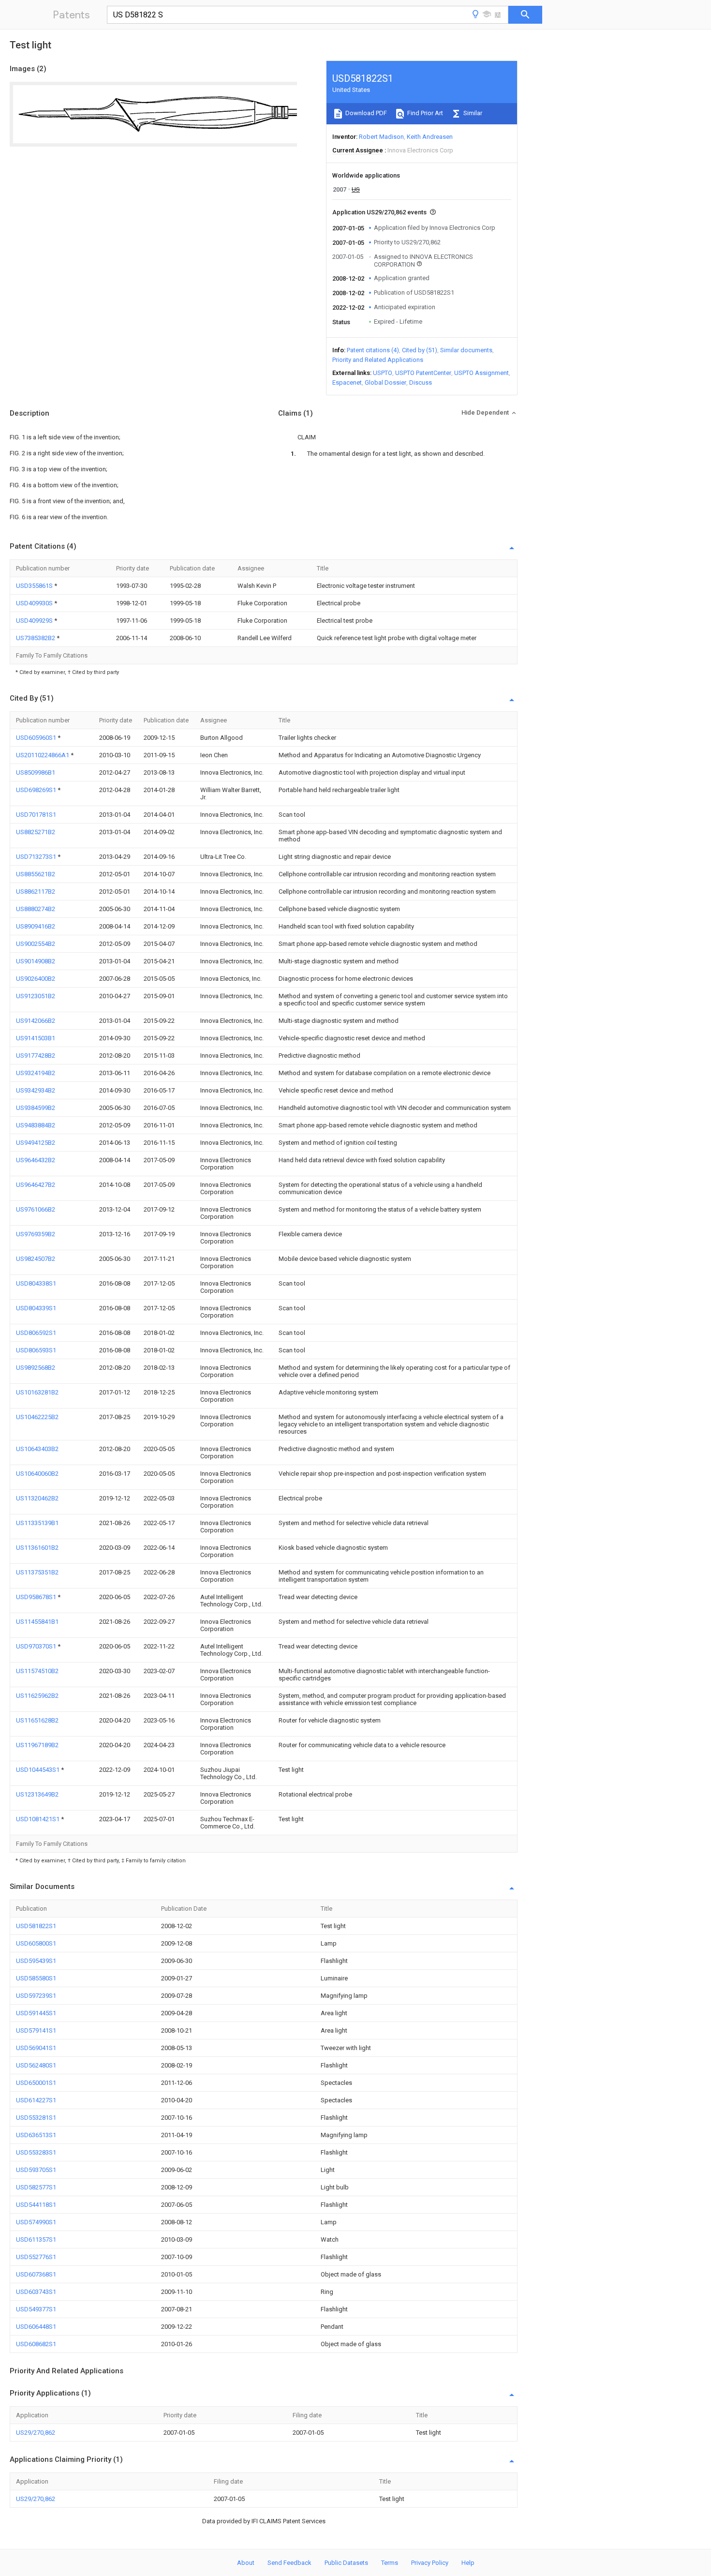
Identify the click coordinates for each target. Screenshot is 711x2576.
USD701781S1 (36, 815)
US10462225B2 (37, 1417)
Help (468, 2563)
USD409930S (35, 603)
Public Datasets (346, 2563)
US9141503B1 (36, 1038)
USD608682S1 (36, 2344)
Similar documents (466, 350)
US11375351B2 (37, 1572)
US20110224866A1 (43, 755)
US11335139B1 (37, 1523)
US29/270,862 (36, 2433)
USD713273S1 (37, 857)
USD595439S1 (36, 1961)
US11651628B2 (37, 1720)
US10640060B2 (37, 1474)
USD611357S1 (36, 2239)
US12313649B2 (37, 1794)
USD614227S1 (36, 2100)
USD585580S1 (36, 1978)
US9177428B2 (36, 1056)
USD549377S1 (36, 2309)
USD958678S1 (37, 1597)
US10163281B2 (37, 1392)
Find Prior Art (424, 113)
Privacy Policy (430, 2563)
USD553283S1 (36, 2152)
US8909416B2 (36, 926)
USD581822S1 (36, 1926)
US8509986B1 (36, 772)
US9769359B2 (36, 1234)
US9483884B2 (36, 1125)
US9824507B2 (36, 1259)
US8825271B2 (36, 832)
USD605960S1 (37, 738)
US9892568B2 (36, 1368)
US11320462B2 (37, 1498)
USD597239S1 (36, 1996)
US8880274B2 (36, 909)
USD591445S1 (36, 2013)
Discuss (421, 382)
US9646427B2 (36, 1185)
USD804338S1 (36, 1283)
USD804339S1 (36, 1308)
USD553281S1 (36, 2118)
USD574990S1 (36, 2222)
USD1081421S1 (38, 1819)
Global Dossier (385, 382)
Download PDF (365, 113)
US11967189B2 (37, 1745)
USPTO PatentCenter (423, 373)
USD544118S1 (36, 2205)
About (246, 2563)
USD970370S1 (37, 1646)
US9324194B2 (36, 1073)
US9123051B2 (36, 996)
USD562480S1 (36, 2065)
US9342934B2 (36, 1090)
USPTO (383, 373)
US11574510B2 (37, 1671)
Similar (472, 113)
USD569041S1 (36, 2048)
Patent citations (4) (373, 350)
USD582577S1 (36, 2187)
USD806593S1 (36, 1350)
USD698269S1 (37, 790)
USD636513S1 (36, 2135)
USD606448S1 (36, 2327)
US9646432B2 (36, 1160)
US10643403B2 (37, 1449)
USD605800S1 (36, 1943)
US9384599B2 (36, 1108)
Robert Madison (381, 137)
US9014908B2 (36, 961)
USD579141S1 (36, 2030)
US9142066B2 (36, 1021)
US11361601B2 (37, 1548)
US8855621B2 (36, 874)
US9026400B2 (36, 979)
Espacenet (347, 382)
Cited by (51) (420, 350)
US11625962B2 (37, 1696)
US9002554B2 (36, 944)
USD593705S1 (36, 2170)
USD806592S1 (36, 1333)
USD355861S (35, 586)
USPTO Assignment (481, 373)
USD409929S (35, 621)
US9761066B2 (36, 1209)
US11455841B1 (37, 1622)
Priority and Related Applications (378, 360)
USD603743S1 (36, 2292)
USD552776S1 (36, 2257)
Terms (390, 2563)
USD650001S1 (36, 2083)
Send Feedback (289, 2563)
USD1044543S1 (38, 1770)
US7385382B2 (36, 638)
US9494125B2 (36, 1143)
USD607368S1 (36, 2274)
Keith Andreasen (430, 137)
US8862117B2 (36, 891)
